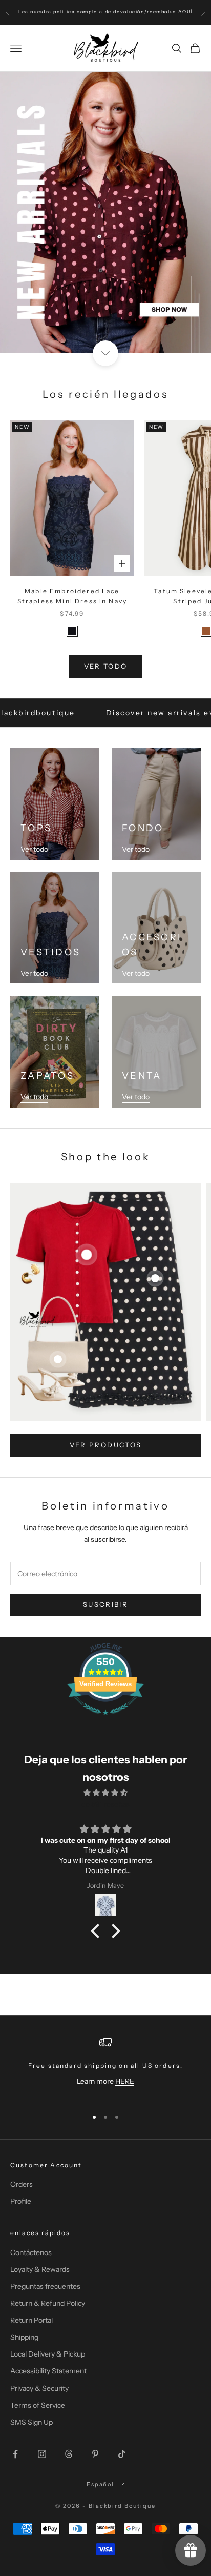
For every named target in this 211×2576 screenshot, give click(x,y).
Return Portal (31, 2320)
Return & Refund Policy (48, 2303)
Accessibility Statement (48, 2371)
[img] (105, 1793)
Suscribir (105, 1604)
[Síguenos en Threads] (69, 2454)
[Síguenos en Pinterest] (95, 2454)
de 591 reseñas (105, 1804)
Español (101, 2484)
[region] (105, 2068)
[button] (98, 1931)
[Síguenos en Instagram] (42, 2454)
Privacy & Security (39, 2388)
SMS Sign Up (31, 2422)
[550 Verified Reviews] (105, 1720)
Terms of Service (38, 2405)
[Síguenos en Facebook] (15, 2454)
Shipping (24, 2337)
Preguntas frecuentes (45, 2286)
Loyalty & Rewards (40, 2269)
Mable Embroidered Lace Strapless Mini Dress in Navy (72, 596)
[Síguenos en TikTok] (122, 2454)
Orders (22, 2184)
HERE (125, 2081)
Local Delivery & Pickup (48, 2354)
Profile (21, 2201)
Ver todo (106, 666)
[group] (105, 213)
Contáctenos (31, 2252)
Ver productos (105, 1445)
